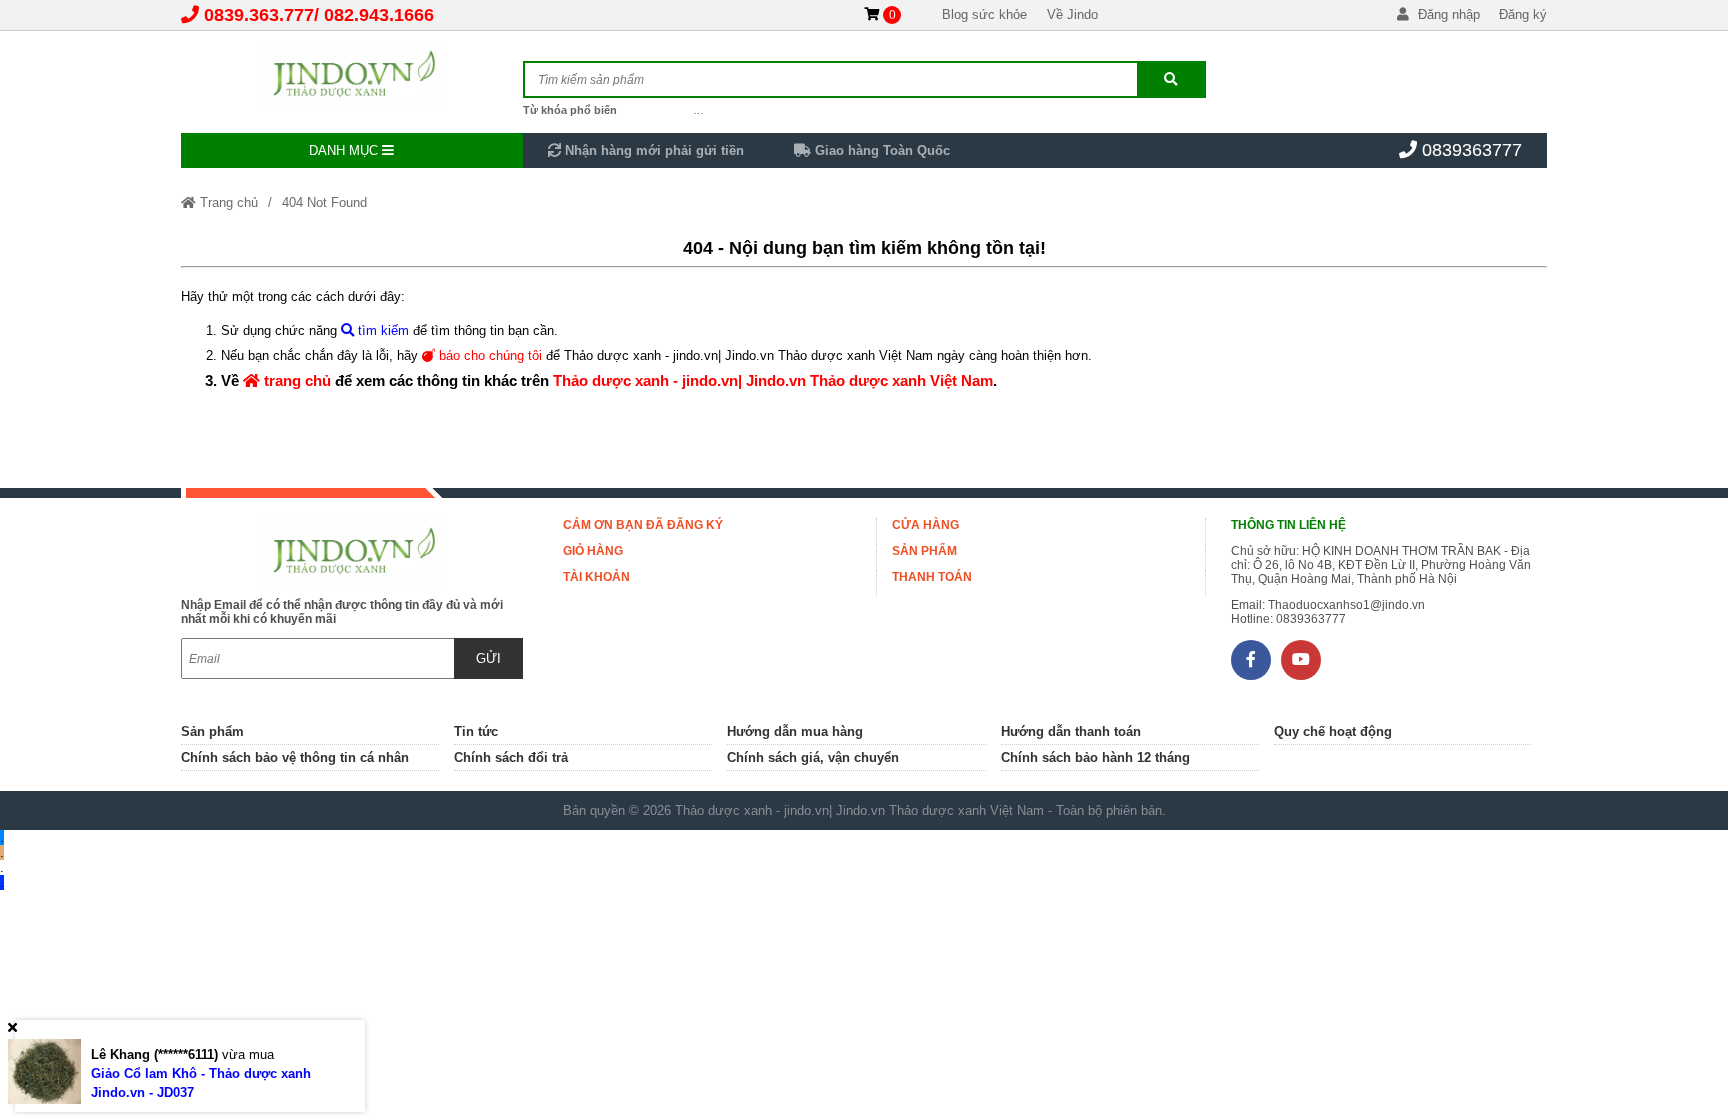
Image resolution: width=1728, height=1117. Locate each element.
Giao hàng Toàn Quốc (880, 150)
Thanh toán (932, 577)
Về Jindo (1072, 14)
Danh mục (345, 150)
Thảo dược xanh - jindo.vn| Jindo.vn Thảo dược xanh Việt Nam (773, 380)
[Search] (1171, 79)
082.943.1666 (379, 15)
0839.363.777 (259, 15)
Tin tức (476, 731)
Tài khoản (596, 577)
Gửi (488, 658)
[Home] (352, 75)
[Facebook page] (1251, 660)
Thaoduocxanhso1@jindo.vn (1346, 605)
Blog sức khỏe (984, 14)
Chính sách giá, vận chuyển (813, 757)
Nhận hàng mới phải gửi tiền (652, 150)
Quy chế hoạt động (1333, 731)
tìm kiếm (381, 330)
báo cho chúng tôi (488, 355)
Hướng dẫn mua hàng (795, 731)
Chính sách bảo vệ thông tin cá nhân (295, 757)
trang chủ (295, 380)
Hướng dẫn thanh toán (1071, 731)
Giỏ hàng (593, 551)
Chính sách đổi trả (511, 757)
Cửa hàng (925, 525)
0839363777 (1472, 150)
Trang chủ (227, 202)
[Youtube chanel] (1301, 660)
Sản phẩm (924, 551)
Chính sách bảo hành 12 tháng (1095, 757)
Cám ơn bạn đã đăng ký (643, 525)
